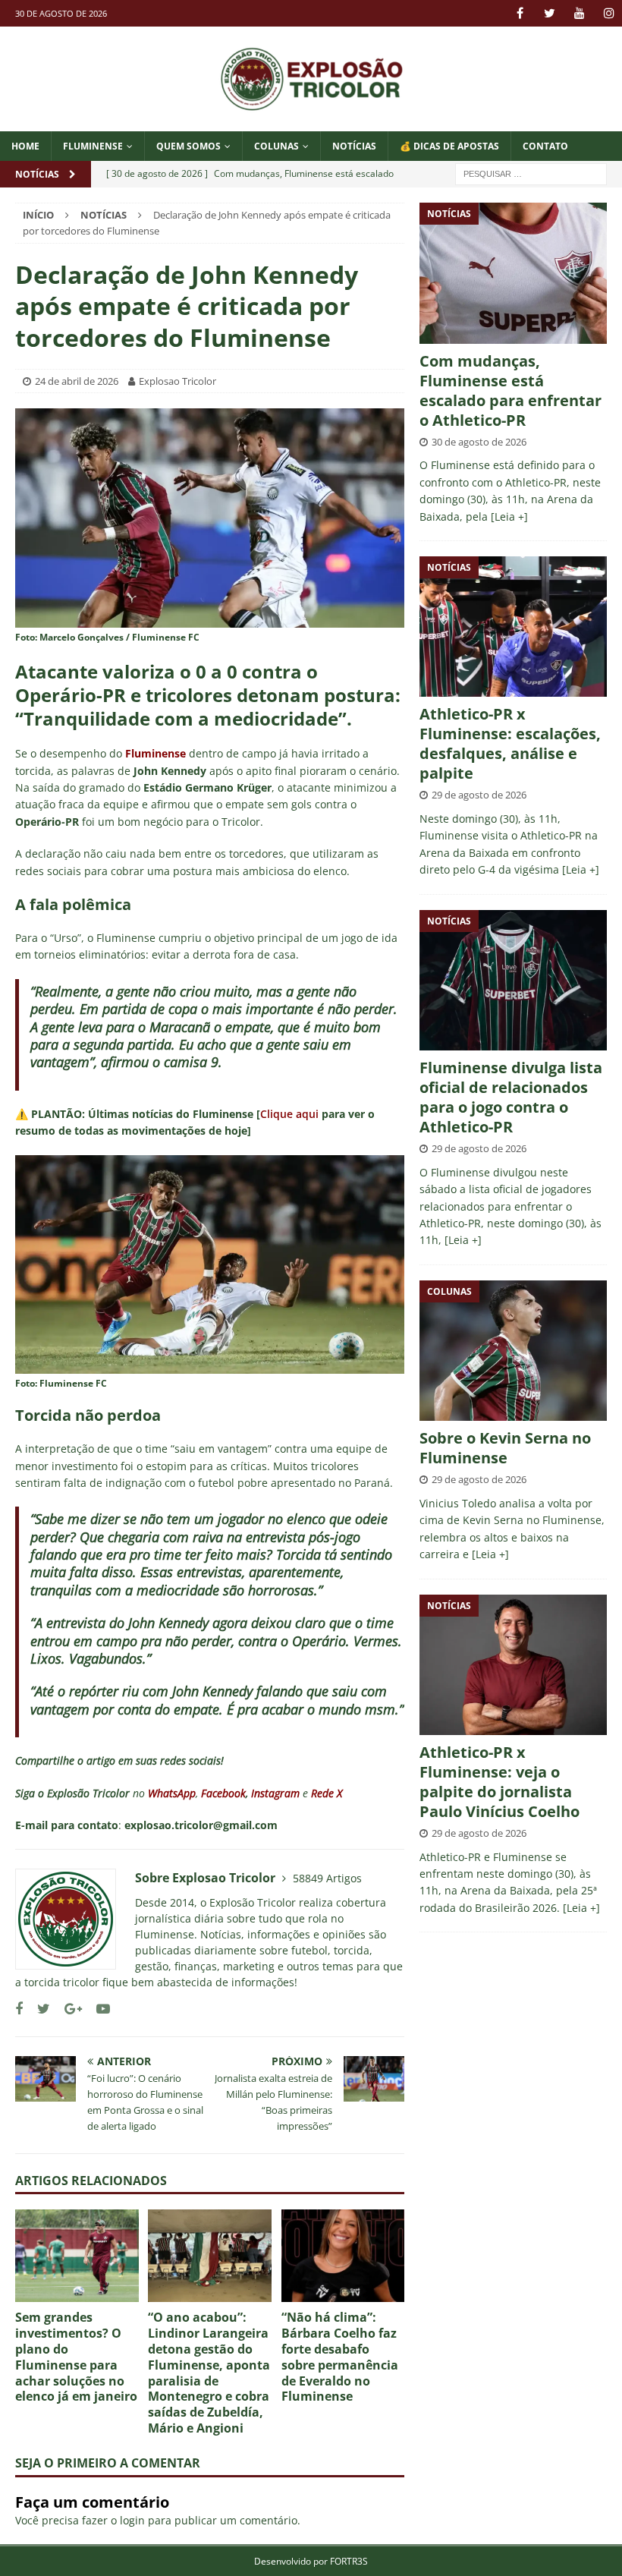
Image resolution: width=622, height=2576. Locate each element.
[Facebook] (520, 13)
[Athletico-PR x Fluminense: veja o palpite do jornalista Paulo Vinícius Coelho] (513, 1665)
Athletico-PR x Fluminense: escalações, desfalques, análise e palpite (510, 743)
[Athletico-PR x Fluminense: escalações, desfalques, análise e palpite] (513, 627)
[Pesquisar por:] (531, 173)
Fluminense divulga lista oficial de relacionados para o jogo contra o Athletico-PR (511, 1097)
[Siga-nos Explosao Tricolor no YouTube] (97, 2009)
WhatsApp (172, 1793)
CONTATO (545, 146)
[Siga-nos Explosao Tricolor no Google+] (68, 2009)
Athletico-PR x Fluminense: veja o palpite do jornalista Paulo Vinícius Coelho (499, 1782)
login (132, 2520)
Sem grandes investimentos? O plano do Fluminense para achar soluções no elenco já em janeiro (76, 2357)
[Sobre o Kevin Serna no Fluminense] (513, 1351)
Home (25, 146)
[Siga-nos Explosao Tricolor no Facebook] (19, 2009)
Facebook (223, 1793)
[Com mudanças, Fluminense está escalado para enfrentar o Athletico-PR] (513, 273)
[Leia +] (509, 516)
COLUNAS (276, 146)
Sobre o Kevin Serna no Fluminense (505, 1448)
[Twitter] (550, 13)
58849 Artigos (327, 1878)
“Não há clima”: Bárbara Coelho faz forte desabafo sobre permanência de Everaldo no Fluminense (340, 2357)
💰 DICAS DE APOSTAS (449, 146)
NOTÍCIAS (354, 146)
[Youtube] (579, 13)
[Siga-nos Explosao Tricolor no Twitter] (38, 2009)
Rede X (327, 1793)
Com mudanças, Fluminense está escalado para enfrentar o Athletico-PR (510, 390)
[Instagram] (609, 13)
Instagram (275, 1793)
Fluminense (93, 146)
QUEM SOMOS (188, 146)
